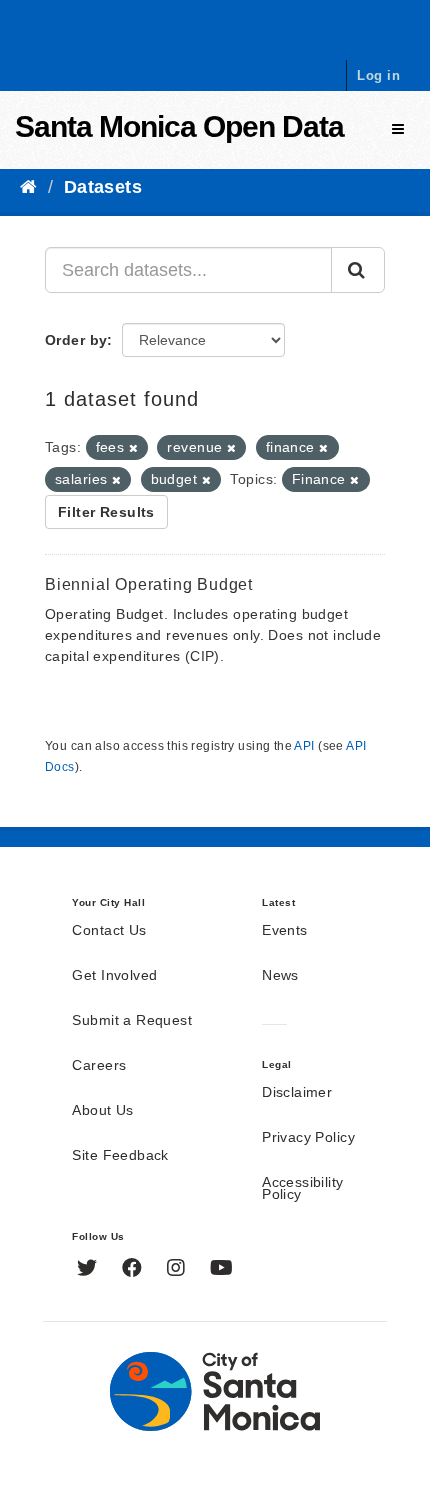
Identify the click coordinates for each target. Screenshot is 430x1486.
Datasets (103, 187)
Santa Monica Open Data (179, 126)
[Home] (28, 187)
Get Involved (114, 976)
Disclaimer (297, 1093)
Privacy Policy (308, 1138)
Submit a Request (132, 1021)
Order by (76, 340)
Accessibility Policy (302, 1189)
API (304, 746)
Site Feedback (120, 1156)
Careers (99, 1066)
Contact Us (109, 931)
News (280, 976)
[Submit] (358, 270)
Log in (378, 75)
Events (285, 931)
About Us (102, 1111)
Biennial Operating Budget (149, 584)
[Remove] (133, 448)
